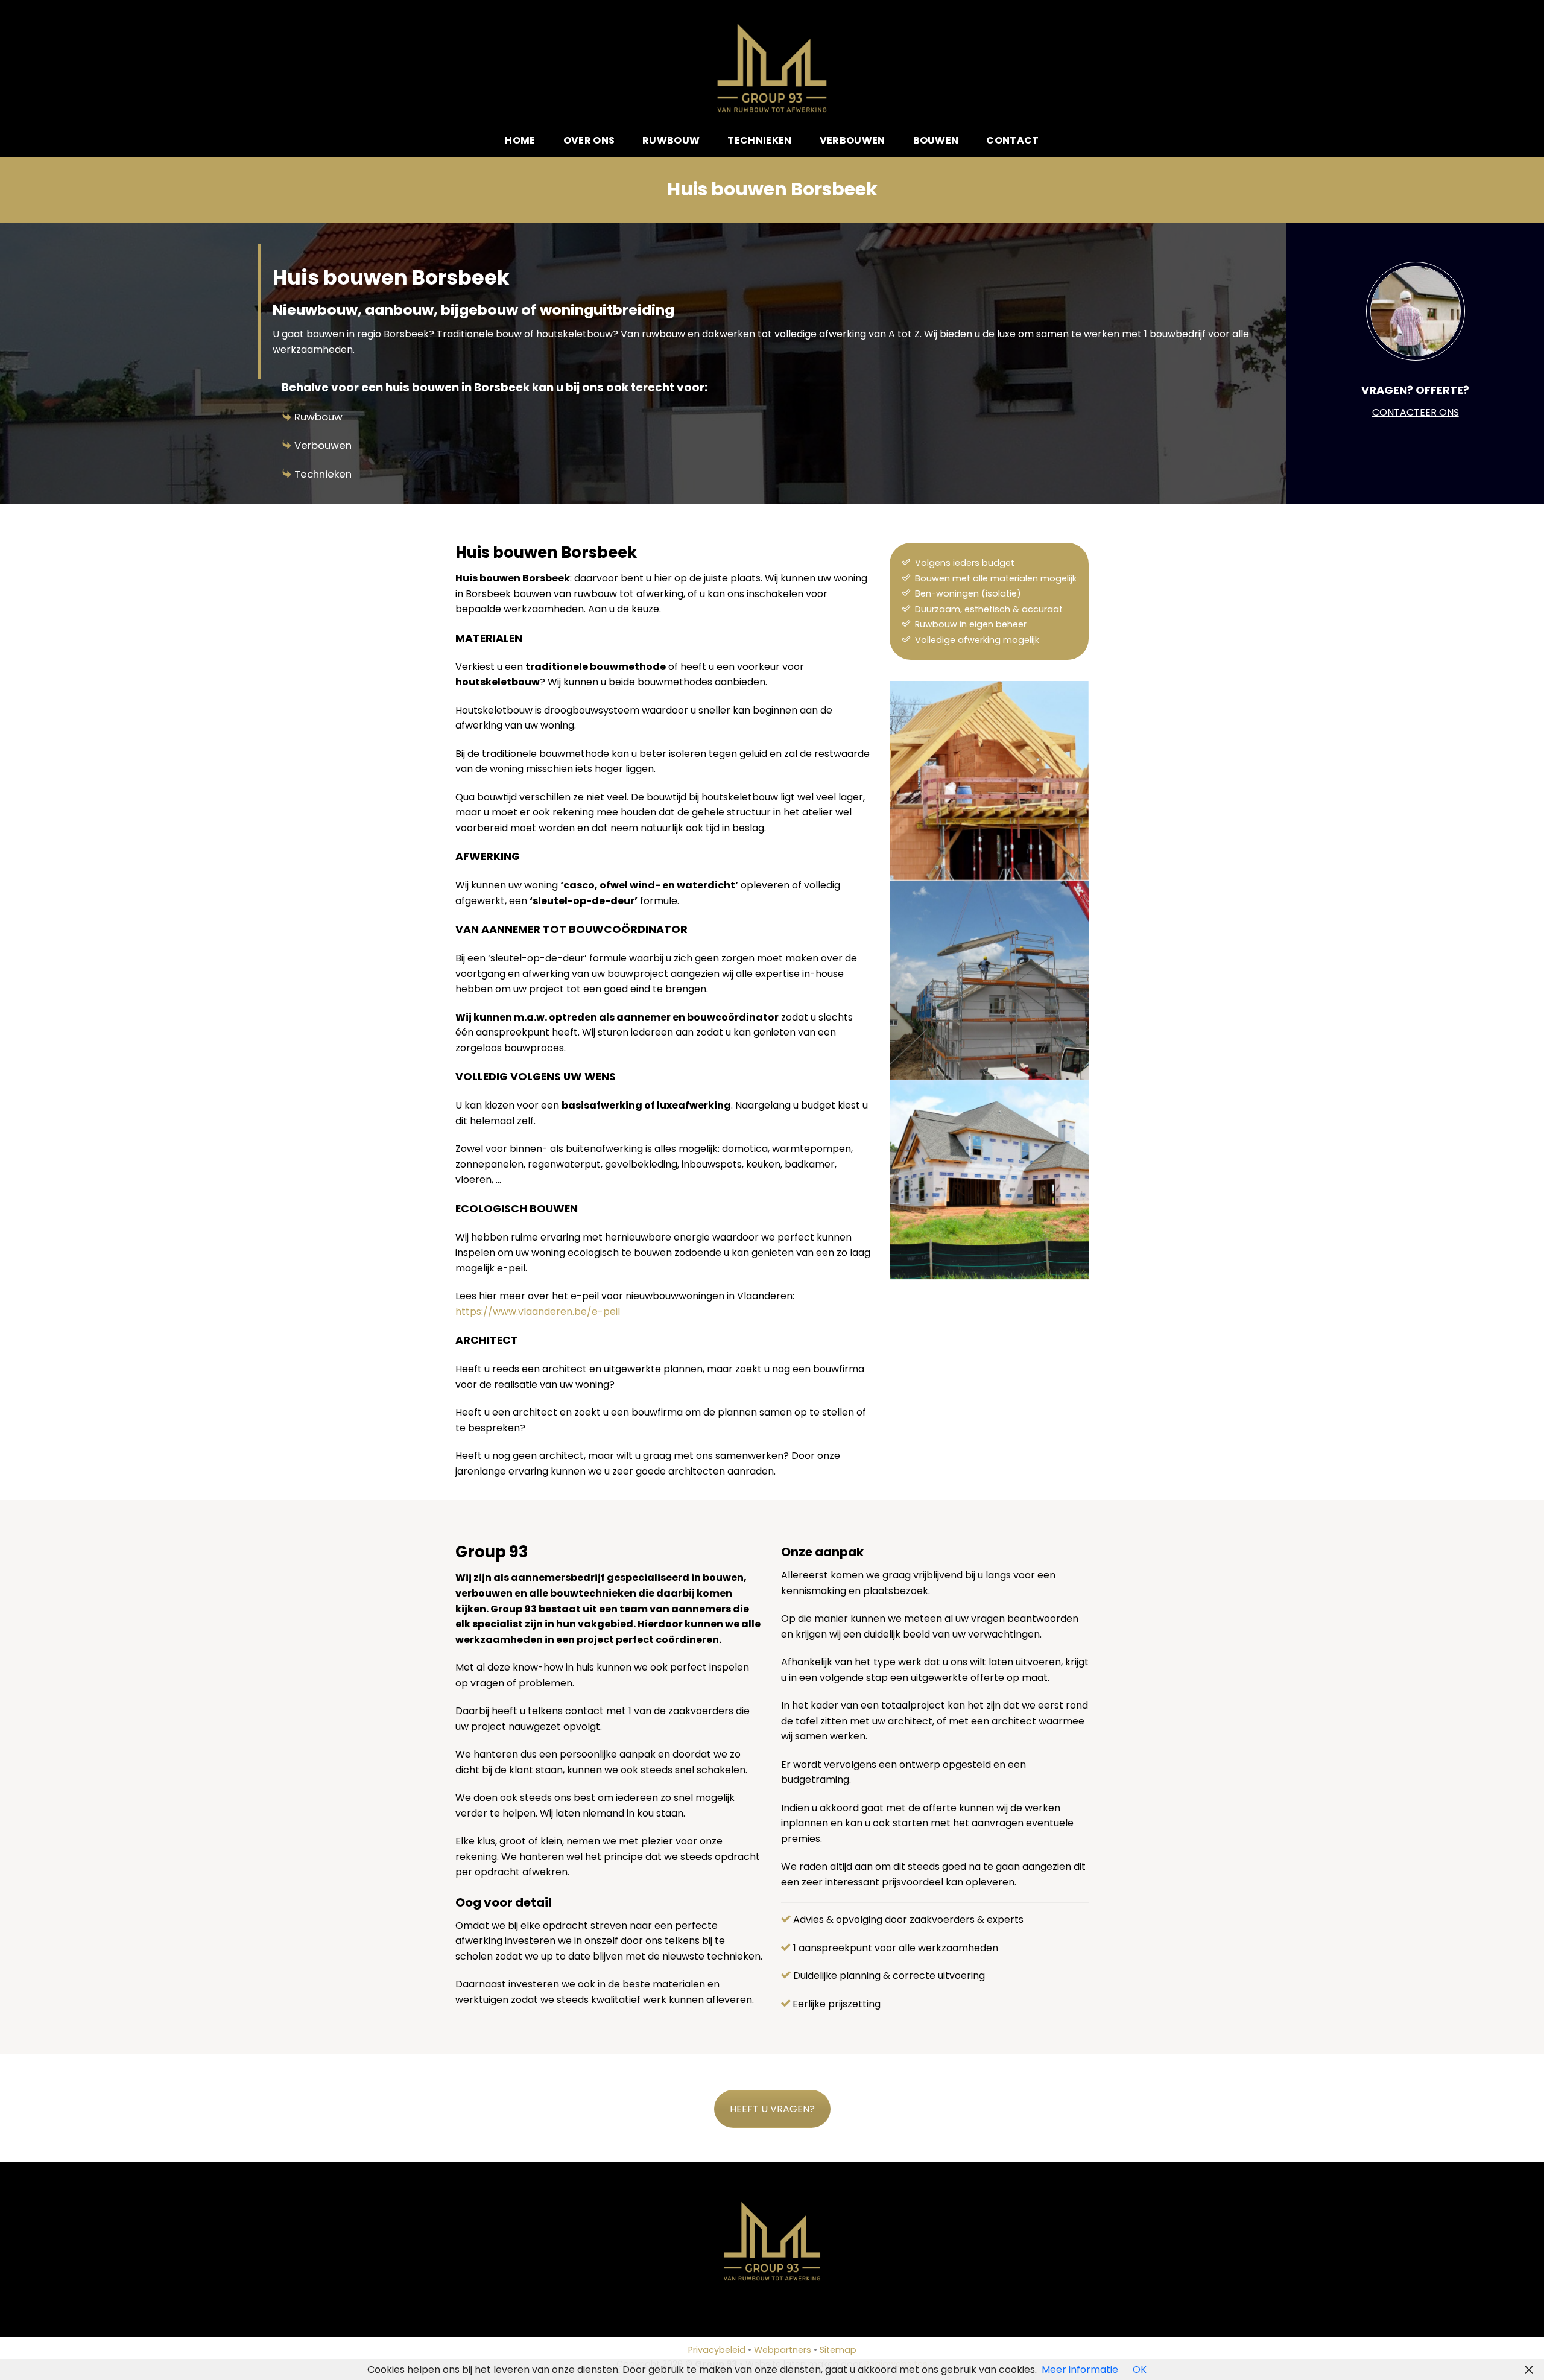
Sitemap (838, 2350)
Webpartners (783, 2350)
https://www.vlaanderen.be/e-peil (538, 1312)
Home (520, 140)
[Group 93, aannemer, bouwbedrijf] (989, 780)
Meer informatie (1080, 2369)
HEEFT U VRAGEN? (772, 2109)
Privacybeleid (717, 2350)
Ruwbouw (671, 140)
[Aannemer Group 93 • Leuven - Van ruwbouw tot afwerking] (772, 68)
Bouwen (936, 140)
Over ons (589, 140)
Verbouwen (853, 140)
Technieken (759, 140)
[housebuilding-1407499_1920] (989, 980)
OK (1140, 2369)
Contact (1012, 140)
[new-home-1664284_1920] (989, 1180)
